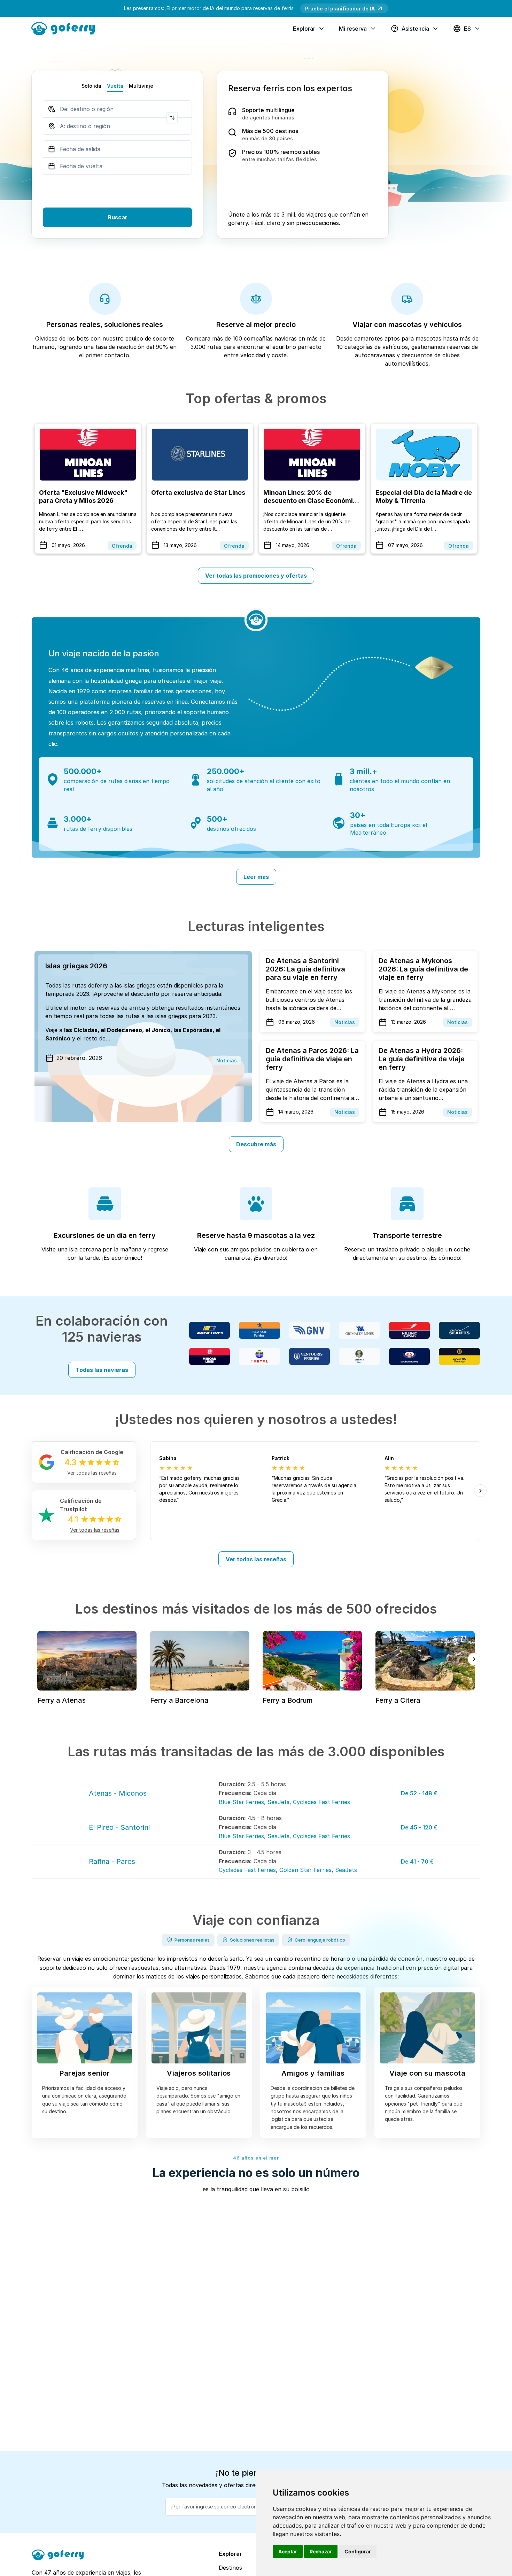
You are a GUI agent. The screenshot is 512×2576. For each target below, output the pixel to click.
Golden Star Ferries (305, 1870)
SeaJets (278, 1802)
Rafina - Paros (112, 1861)
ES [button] (467, 29)
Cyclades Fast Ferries (321, 1802)
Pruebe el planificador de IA (340, 9)
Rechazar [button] (321, 2551)
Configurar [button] (358, 2551)
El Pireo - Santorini (119, 1827)
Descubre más (256, 1144)
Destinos (230, 2568)
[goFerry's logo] (66, 28)
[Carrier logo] (210, 1330)
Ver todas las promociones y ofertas (256, 576)
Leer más (256, 877)
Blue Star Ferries (241, 1802)
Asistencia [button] (415, 29)
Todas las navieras (102, 1370)
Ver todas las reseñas (256, 1559)
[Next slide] (480, 1491)
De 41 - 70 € (417, 1861)
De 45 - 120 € (419, 1827)
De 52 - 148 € (419, 1793)
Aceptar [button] (288, 2551)
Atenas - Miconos (118, 1793)
